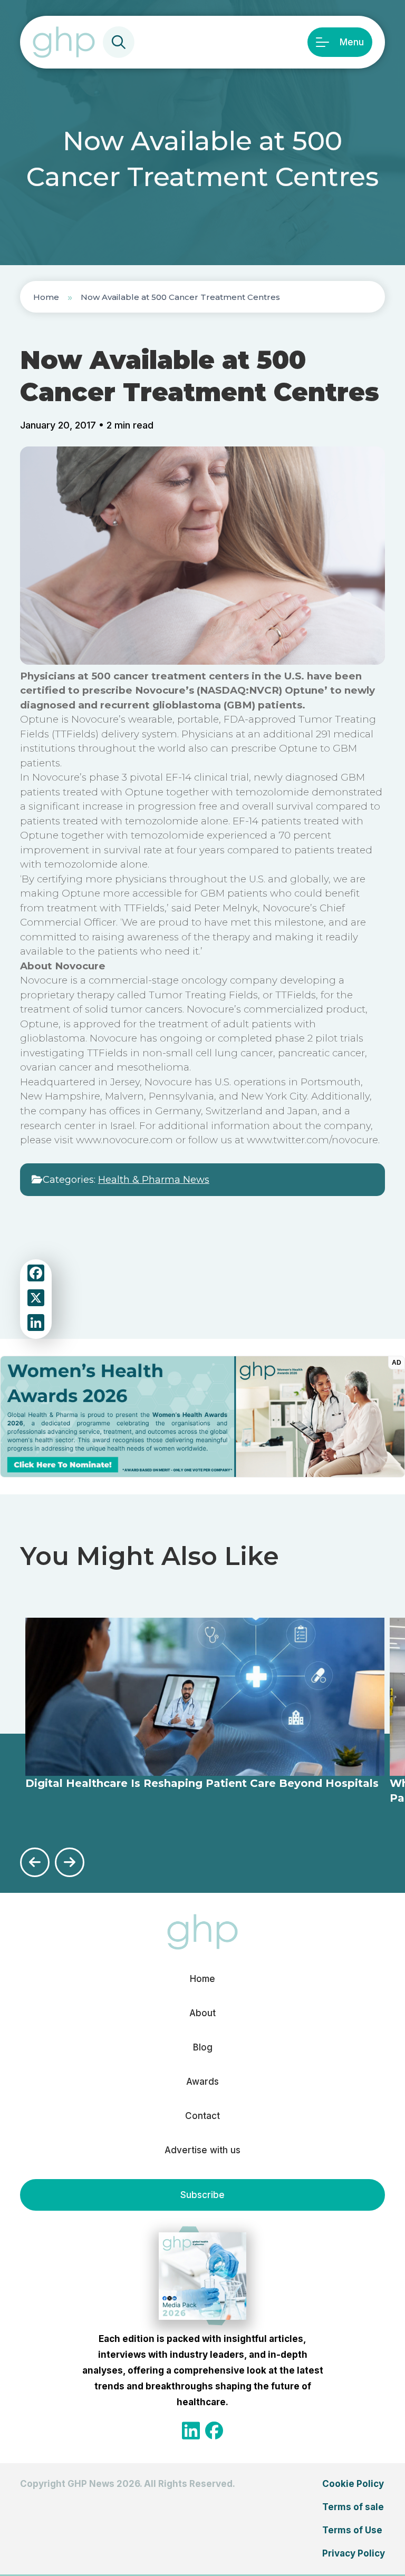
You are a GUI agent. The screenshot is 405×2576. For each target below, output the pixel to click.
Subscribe (202, 2195)
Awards (202, 2082)
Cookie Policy (353, 2484)
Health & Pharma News (154, 1180)
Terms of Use (352, 2530)
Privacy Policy (354, 2553)
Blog (203, 2047)
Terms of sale (353, 2507)
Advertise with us (202, 2150)
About (202, 2013)
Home (46, 297)
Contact (202, 2116)
